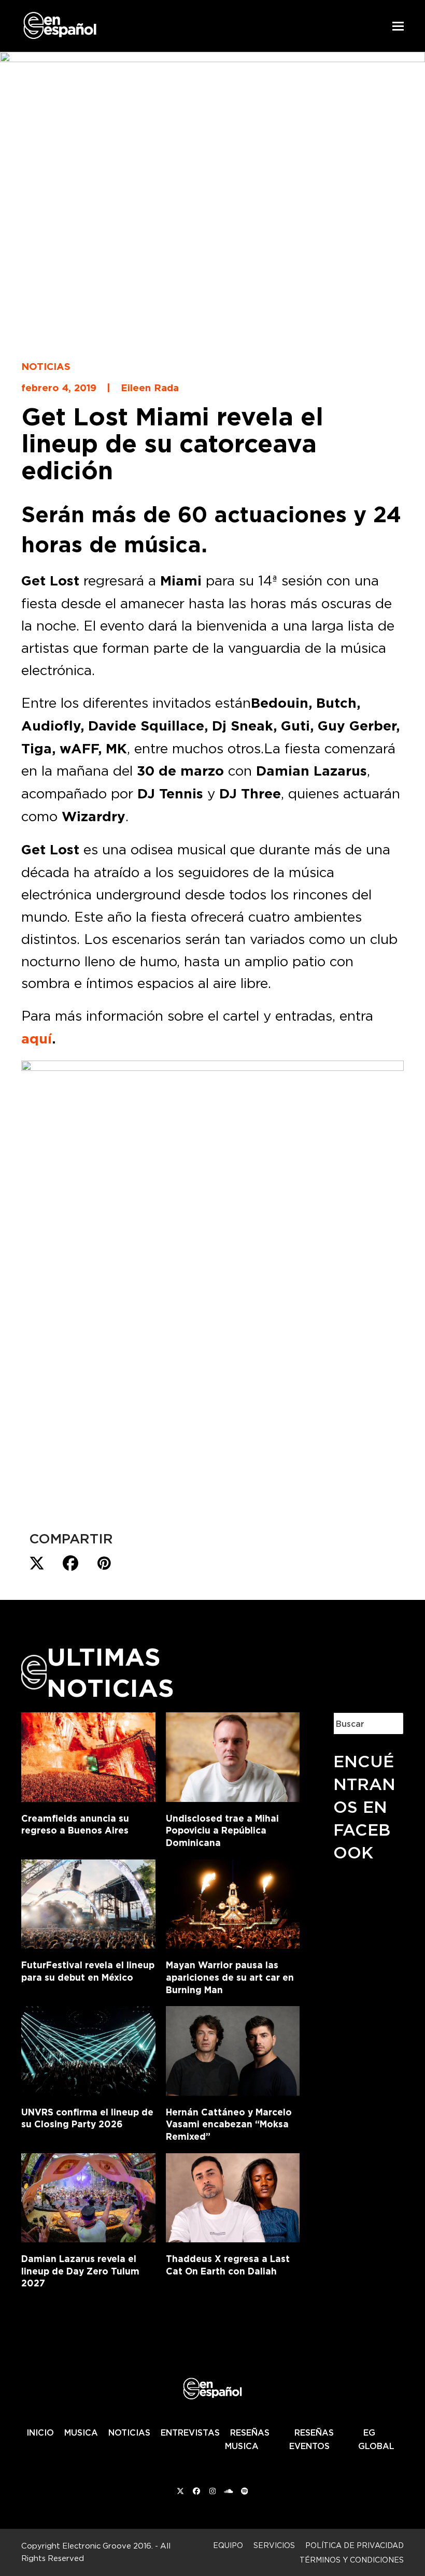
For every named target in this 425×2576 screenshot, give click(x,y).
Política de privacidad (355, 2545)
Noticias (46, 366)
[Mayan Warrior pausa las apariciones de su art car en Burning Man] (233, 1902)
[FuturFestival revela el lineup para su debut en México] (88, 1902)
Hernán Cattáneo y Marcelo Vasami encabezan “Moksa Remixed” (229, 2124)
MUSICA (81, 2432)
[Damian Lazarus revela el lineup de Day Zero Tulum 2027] (88, 2196)
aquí (37, 1039)
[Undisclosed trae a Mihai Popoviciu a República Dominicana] (233, 1755)
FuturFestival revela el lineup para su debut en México (88, 1971)
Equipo (228, 2545)
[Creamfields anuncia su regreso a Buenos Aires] (88, 1755)
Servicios (274, 2545)
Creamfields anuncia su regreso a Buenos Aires (75, 1824)
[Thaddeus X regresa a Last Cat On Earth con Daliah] (233, 2196)
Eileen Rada (150, 388)
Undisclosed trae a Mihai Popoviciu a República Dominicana (222, 1830)
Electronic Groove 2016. (108, 2546)
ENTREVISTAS (190, 2432)
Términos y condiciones (352, 2560)
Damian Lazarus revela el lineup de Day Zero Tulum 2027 (80, 2271)
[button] (398, 26)
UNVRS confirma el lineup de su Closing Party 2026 (87, 2118)
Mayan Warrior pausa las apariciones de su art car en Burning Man (230, 1977)
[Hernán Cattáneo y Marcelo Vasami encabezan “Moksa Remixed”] (233, 2049)
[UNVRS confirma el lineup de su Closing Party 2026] (88, 2049)
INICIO (40, 2432)
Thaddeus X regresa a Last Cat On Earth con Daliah (228, 2265)
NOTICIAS (129, 2432)
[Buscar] (388, 1723)
